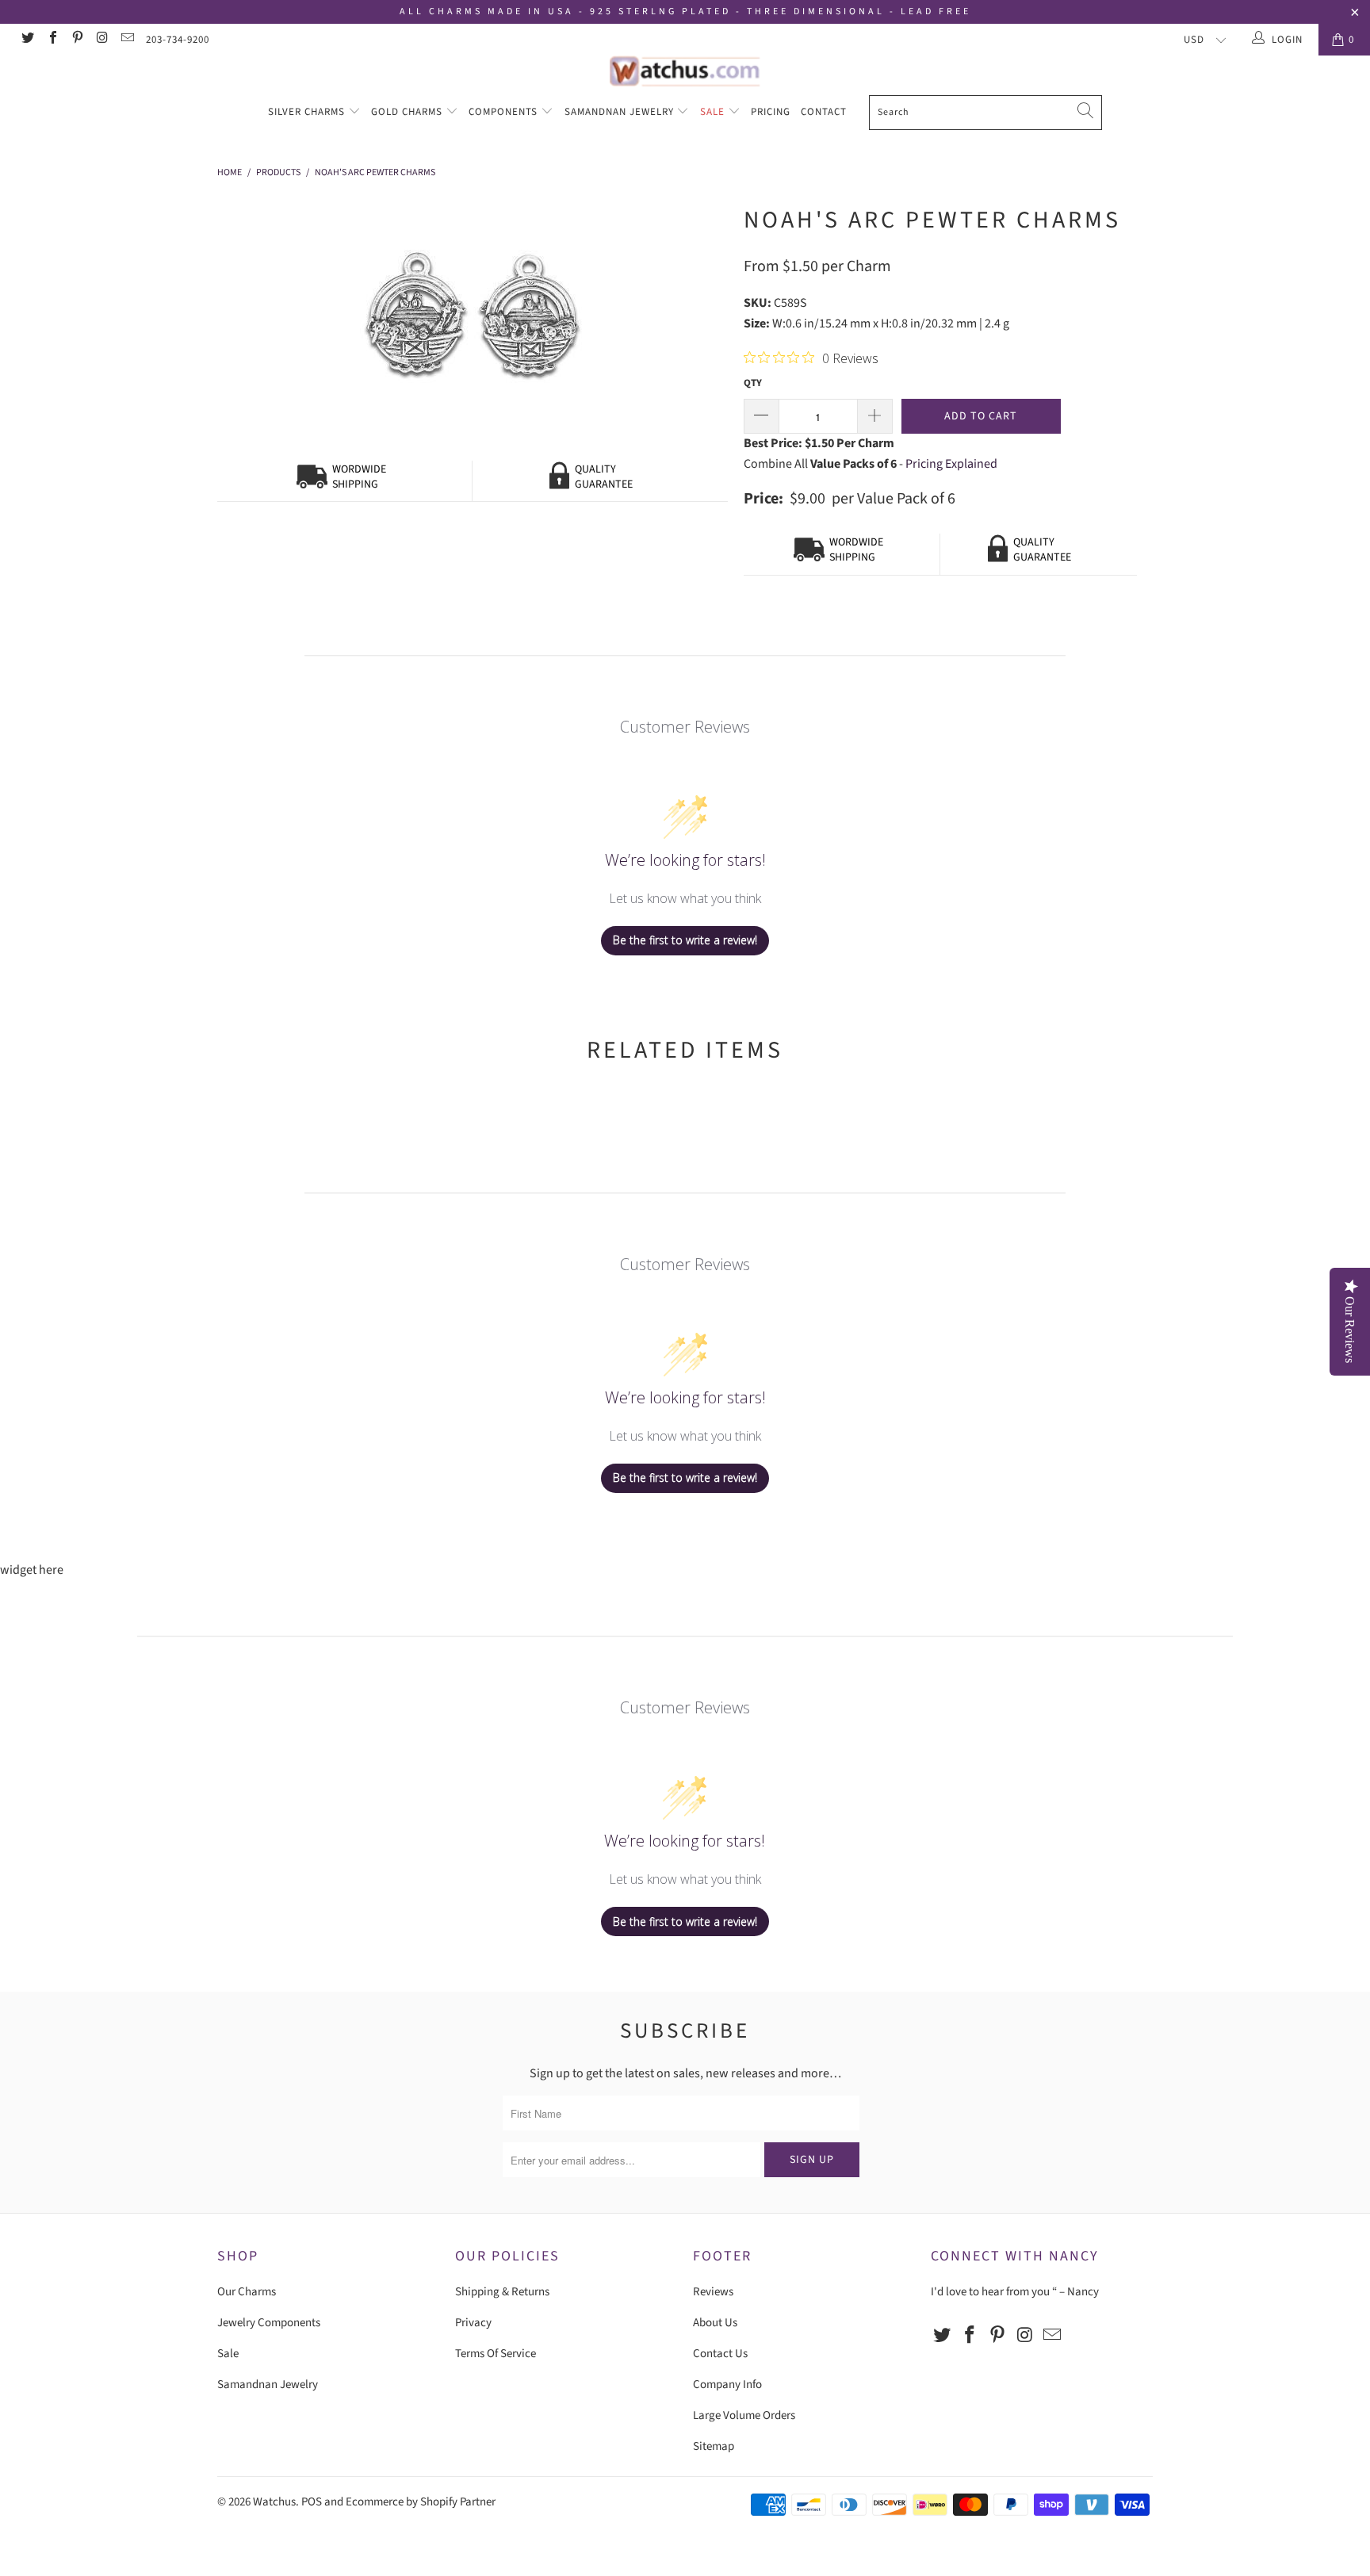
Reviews (713, 2292)
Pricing (771, 112)
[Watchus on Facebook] (52, 40)
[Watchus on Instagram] (101, 40)
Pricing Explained (951, 464)
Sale (714, 112)
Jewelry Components (269, 2323)
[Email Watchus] (127, 40)
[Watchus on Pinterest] (77, 40)
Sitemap (714, 2446)
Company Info (727, 2385)
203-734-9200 (178, 40)
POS (312, 2502)
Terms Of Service (496, 2354)
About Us (715, 2323)
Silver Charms (308, 112)
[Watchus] (685, 71)
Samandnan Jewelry (621, 112)
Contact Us (720, 2354)
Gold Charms (408, 112)
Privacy (473, 2323)
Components (505, 112)
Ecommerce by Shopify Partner (421, 2502)
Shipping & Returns (502, 2292)
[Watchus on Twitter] (27, 40)
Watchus (274, 2502)
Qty (753, 383)
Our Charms (247, 2292)
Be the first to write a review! (685, 940)
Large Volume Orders (744, 2415)
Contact (824, 112)
